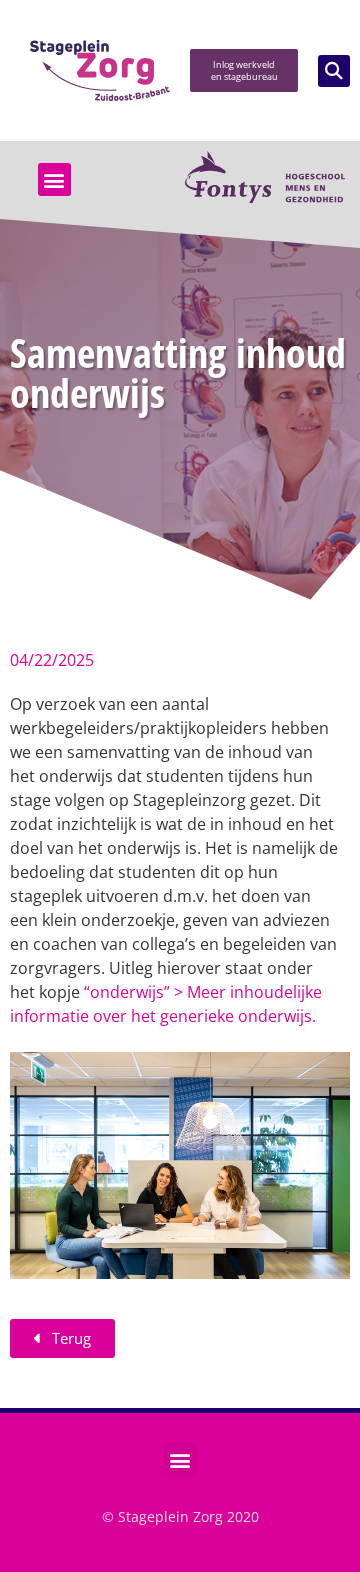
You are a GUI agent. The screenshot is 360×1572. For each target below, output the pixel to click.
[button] (334, 71)
